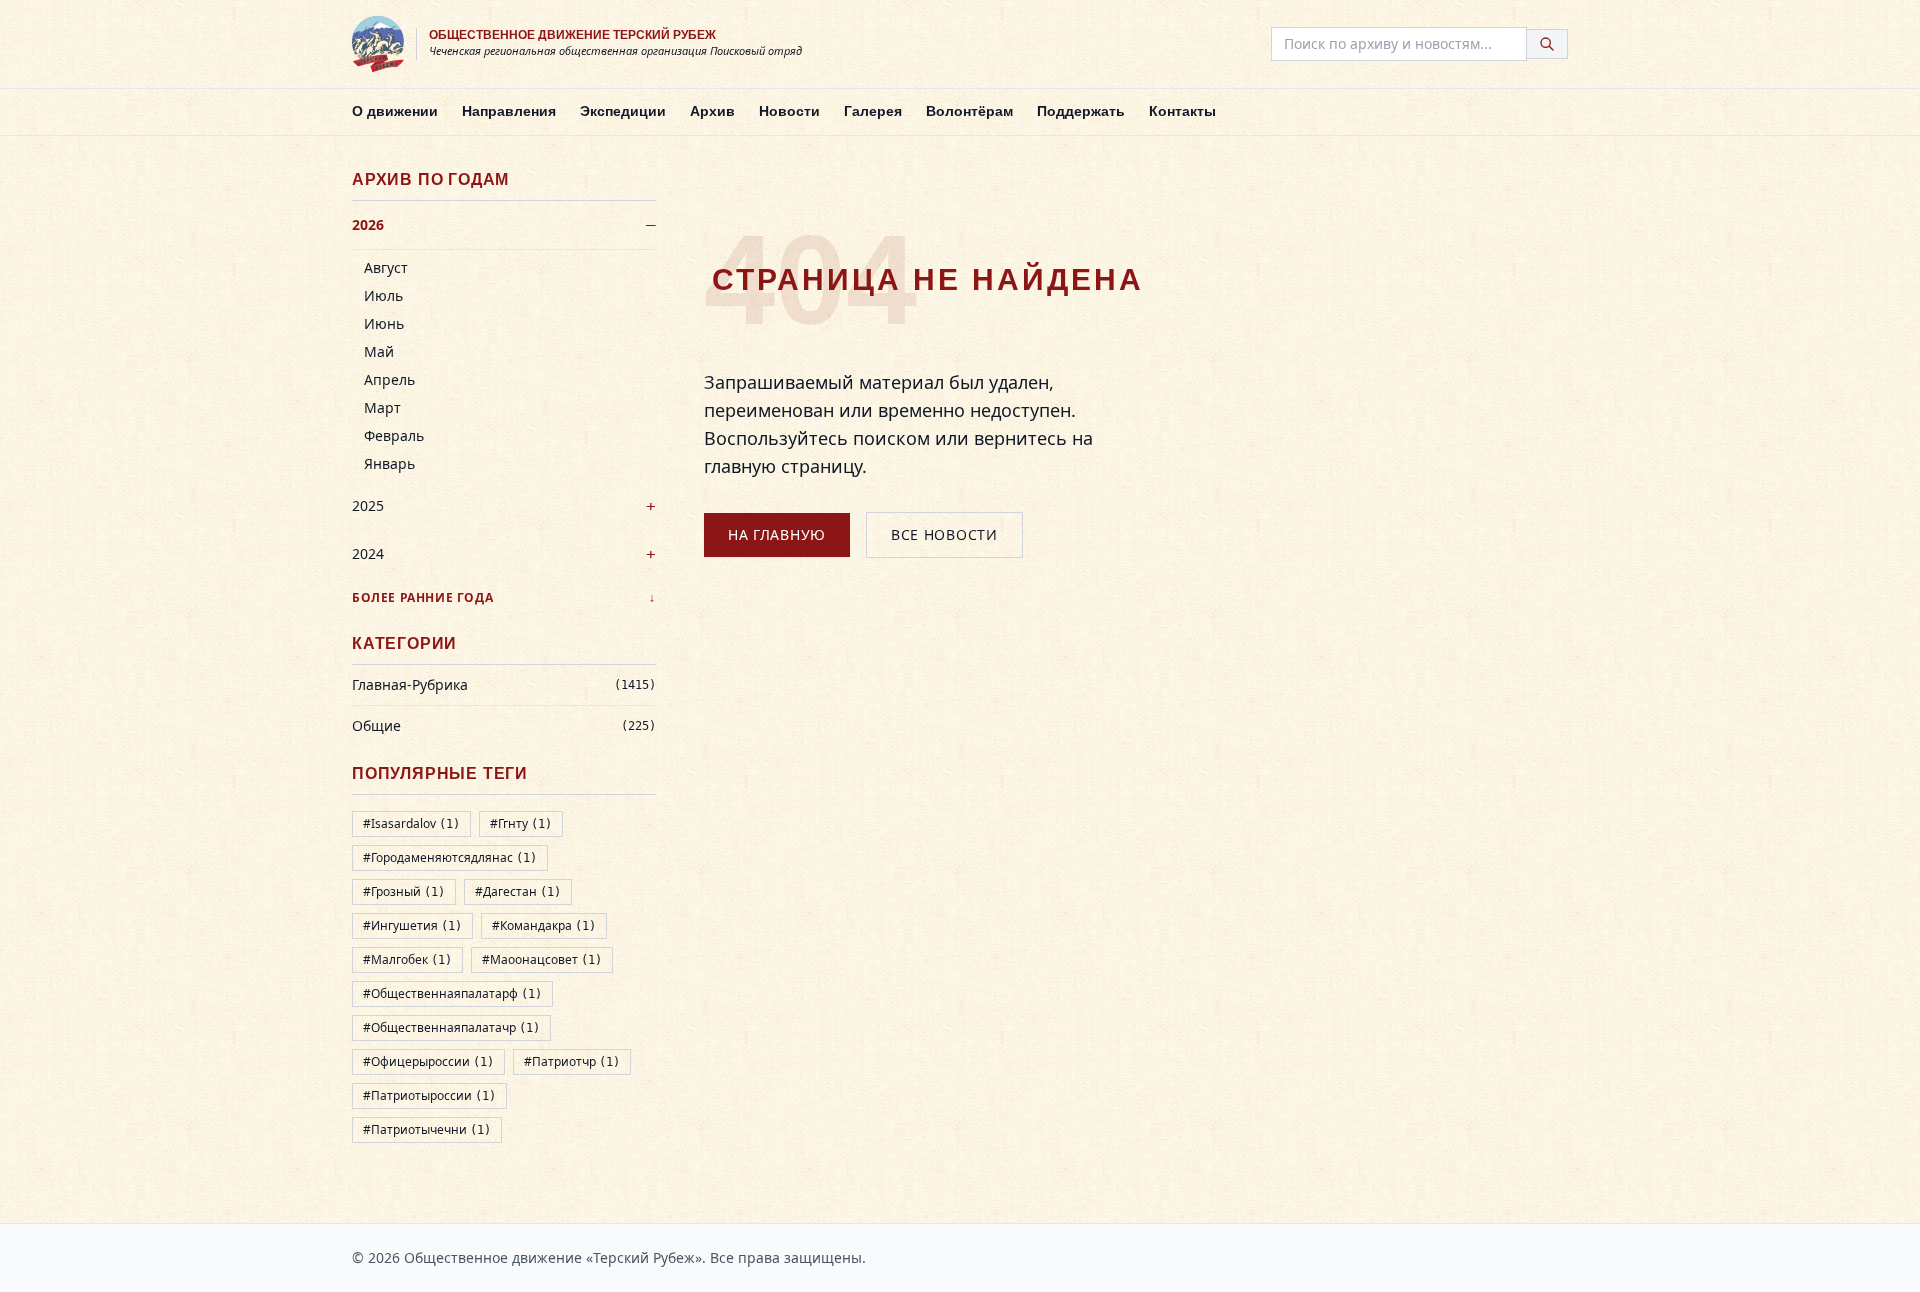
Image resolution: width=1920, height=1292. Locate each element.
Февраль (394, 435)
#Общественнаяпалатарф (452, 993)
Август (386, 267)
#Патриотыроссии (429, 1095)
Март (382, 407)
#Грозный (404, 891)
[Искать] (1547, 44)
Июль (383, 295)
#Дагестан (518, 891)
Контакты (1182, 111)
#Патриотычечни (427, 1129)
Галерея (873, 111)
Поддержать (1081, 111)
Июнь (384, 323)
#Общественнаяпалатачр (451, 1027)
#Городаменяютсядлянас (450, 857)
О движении (395, 111)
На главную (777, 534)
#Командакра (544, 925)
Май (379, 351)
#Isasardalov (411, 823)
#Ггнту (521, 823)
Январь (389, 463)
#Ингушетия (412, 925)
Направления (509, 111)
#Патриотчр (572, 1061)
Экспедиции (623, 111)
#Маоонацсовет (542, 959)
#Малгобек (407, 959)
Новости (789, 111)
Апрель (389, 379)
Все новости (944, 534)
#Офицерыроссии (428, 1061)
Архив (712, 111)
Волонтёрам (969, 111)
